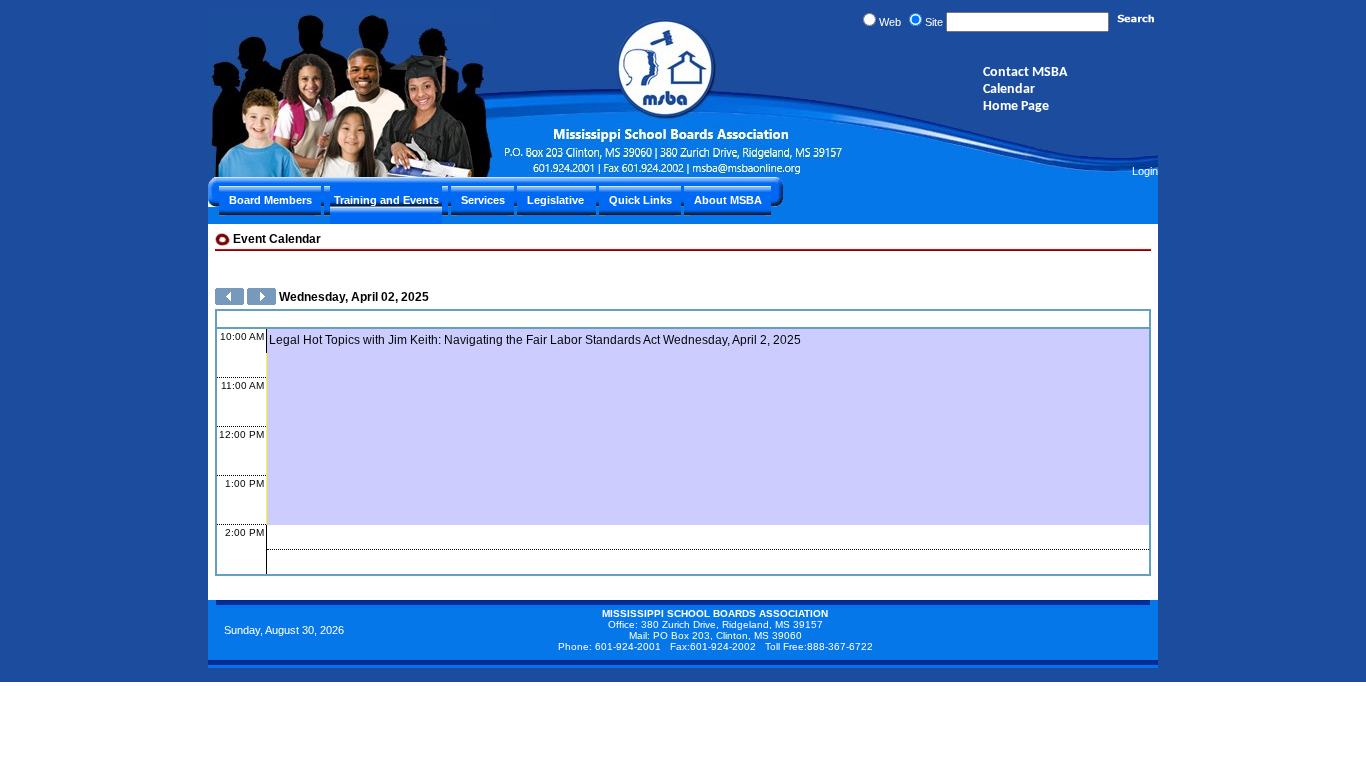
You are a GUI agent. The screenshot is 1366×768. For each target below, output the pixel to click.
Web (890, 22)
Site (934, 22)
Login (1145, 171)
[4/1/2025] (229, 301)
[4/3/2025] (261, 301)
